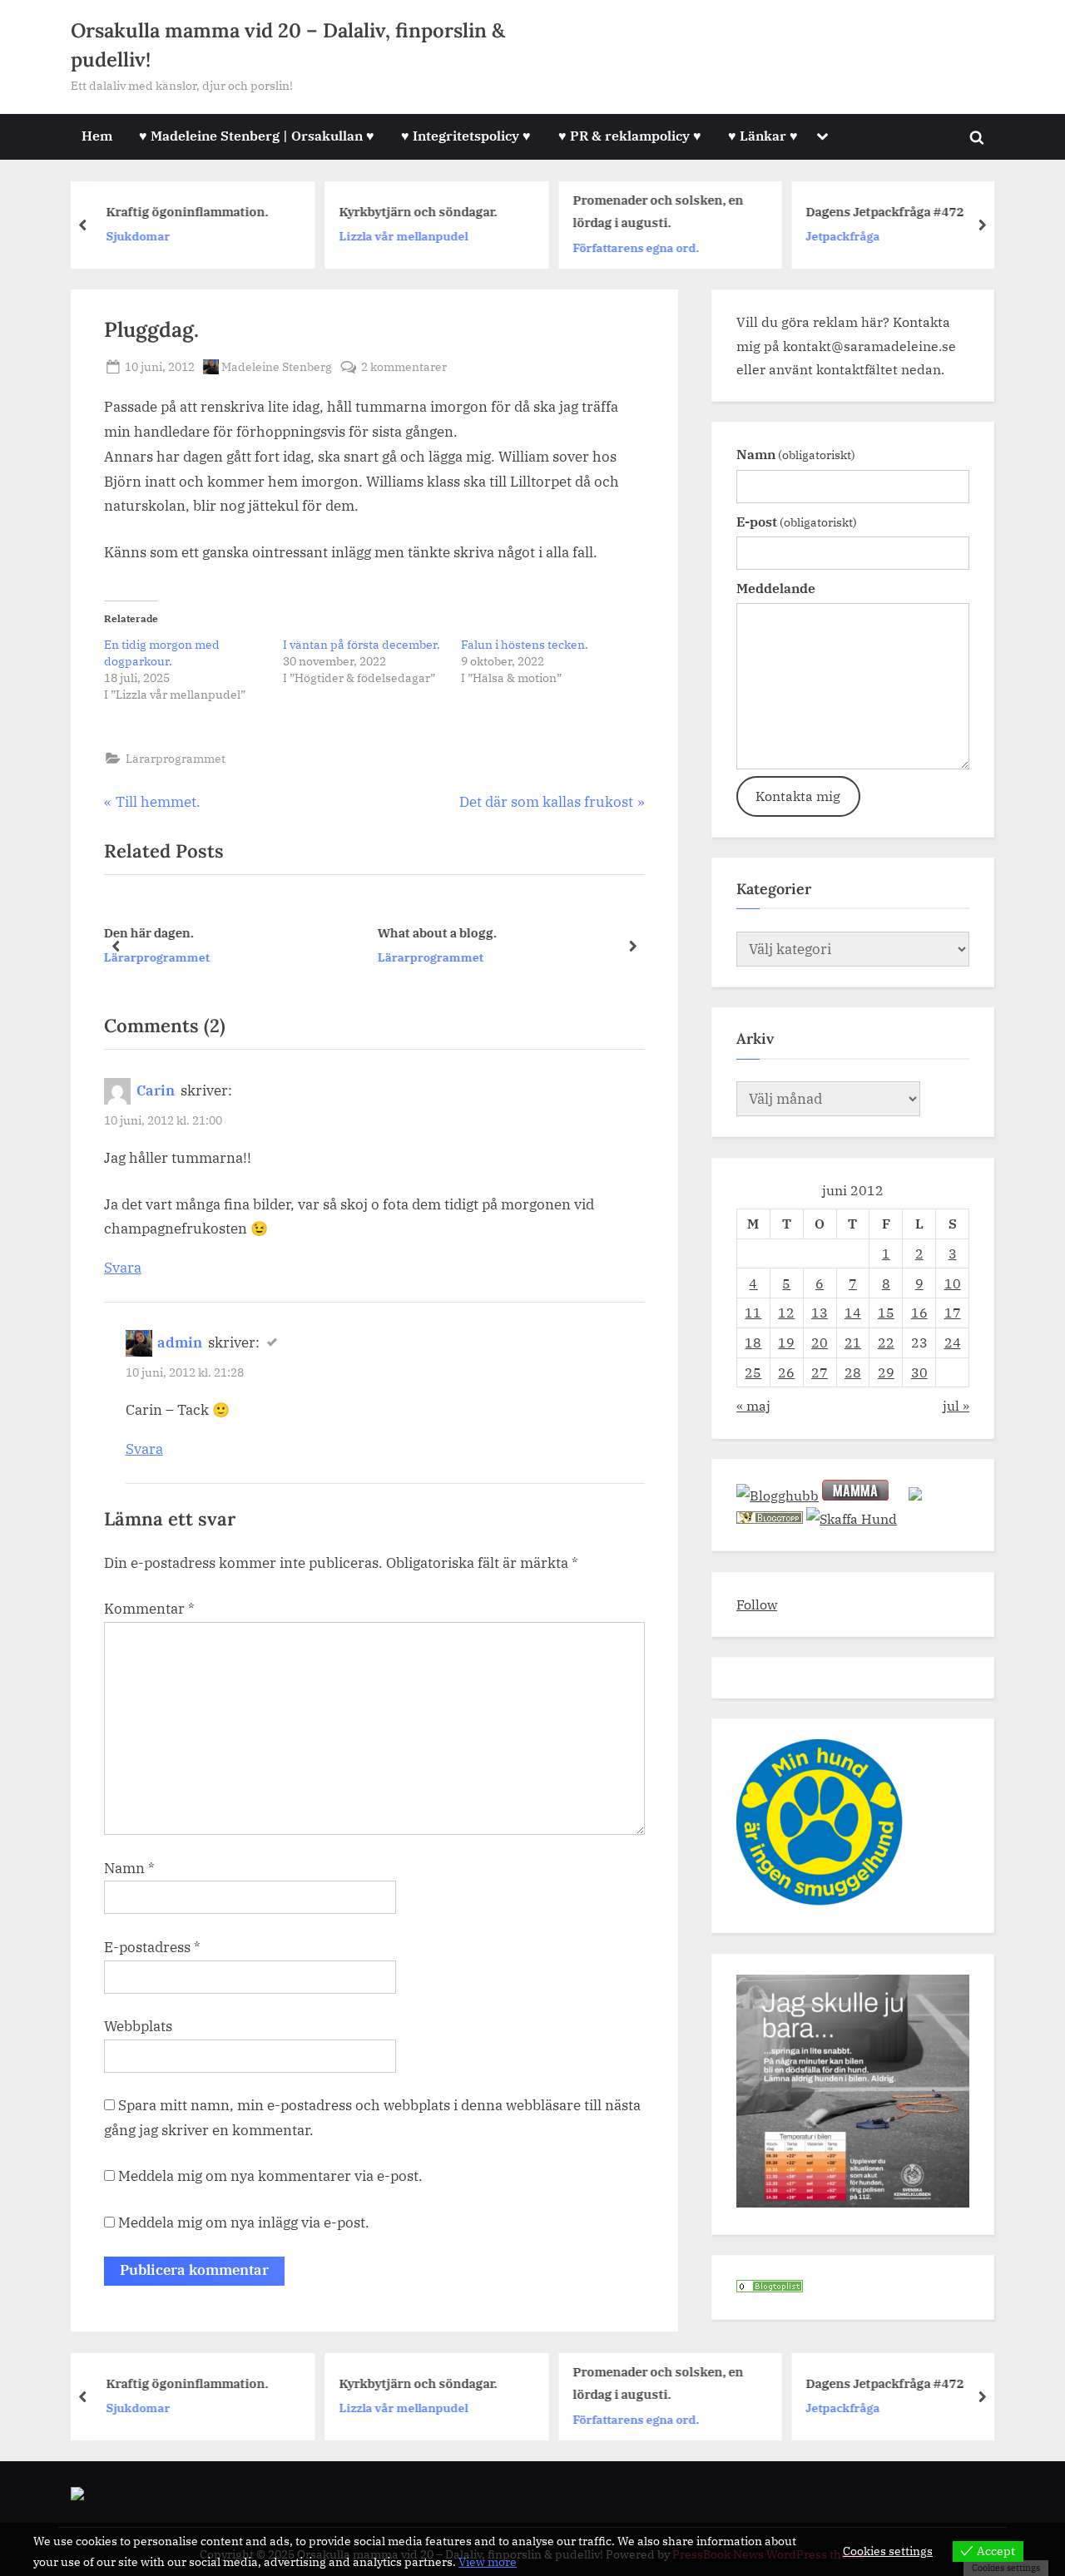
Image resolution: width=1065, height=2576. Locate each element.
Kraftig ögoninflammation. (187, 211)
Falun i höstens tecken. (525, 645)
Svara (123, 1268)
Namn (129, 1868)
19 (786, 1342)
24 (953, 1342)
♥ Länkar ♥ (763, 135)
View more (488, 2562)
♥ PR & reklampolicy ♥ (630, 135)
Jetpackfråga (843, 236)
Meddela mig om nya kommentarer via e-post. (270, 2176)
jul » (956, 1405)
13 (820, 1312)
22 (886, 1342)
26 (786, 1372)
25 (753, 1372)
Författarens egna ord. (636, 247)
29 (886, 1372)
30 (919, 1372)
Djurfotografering (489, 957)
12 (786, 1312)
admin (180, 1342)
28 (853, 1372)
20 (820, 1342)
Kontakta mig (798, 796)
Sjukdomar (138, 236)
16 (919, 1312)
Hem (97, 135)
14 (853, 1312)
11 (753, 1312)
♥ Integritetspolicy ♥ (466, 135)
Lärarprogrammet (176, 758)
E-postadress (152, 1947)
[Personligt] (770, 2287)
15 (886, 1312)
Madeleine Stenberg (277, 366)
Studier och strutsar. (500, 932)
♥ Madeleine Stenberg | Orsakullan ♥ (257, 135)
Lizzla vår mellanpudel (404, 236)
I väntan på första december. (362, 645)
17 (953, 1312)
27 (820, 1372)
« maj (753, 1405)
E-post (797, 521)
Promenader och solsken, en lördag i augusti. (658, 211)
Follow (757, 1604)
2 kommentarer (404, 367)
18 (753, 1342)
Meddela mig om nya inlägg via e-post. (244, 2222)
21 (853, 1342)
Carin (156, 1090)
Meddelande (776, 588)
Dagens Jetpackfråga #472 (885, 211)
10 (953, 1283)
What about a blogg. (224, 932)
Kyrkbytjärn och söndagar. (419, 211)
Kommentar (149, 1609)
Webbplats (138, 2026)
